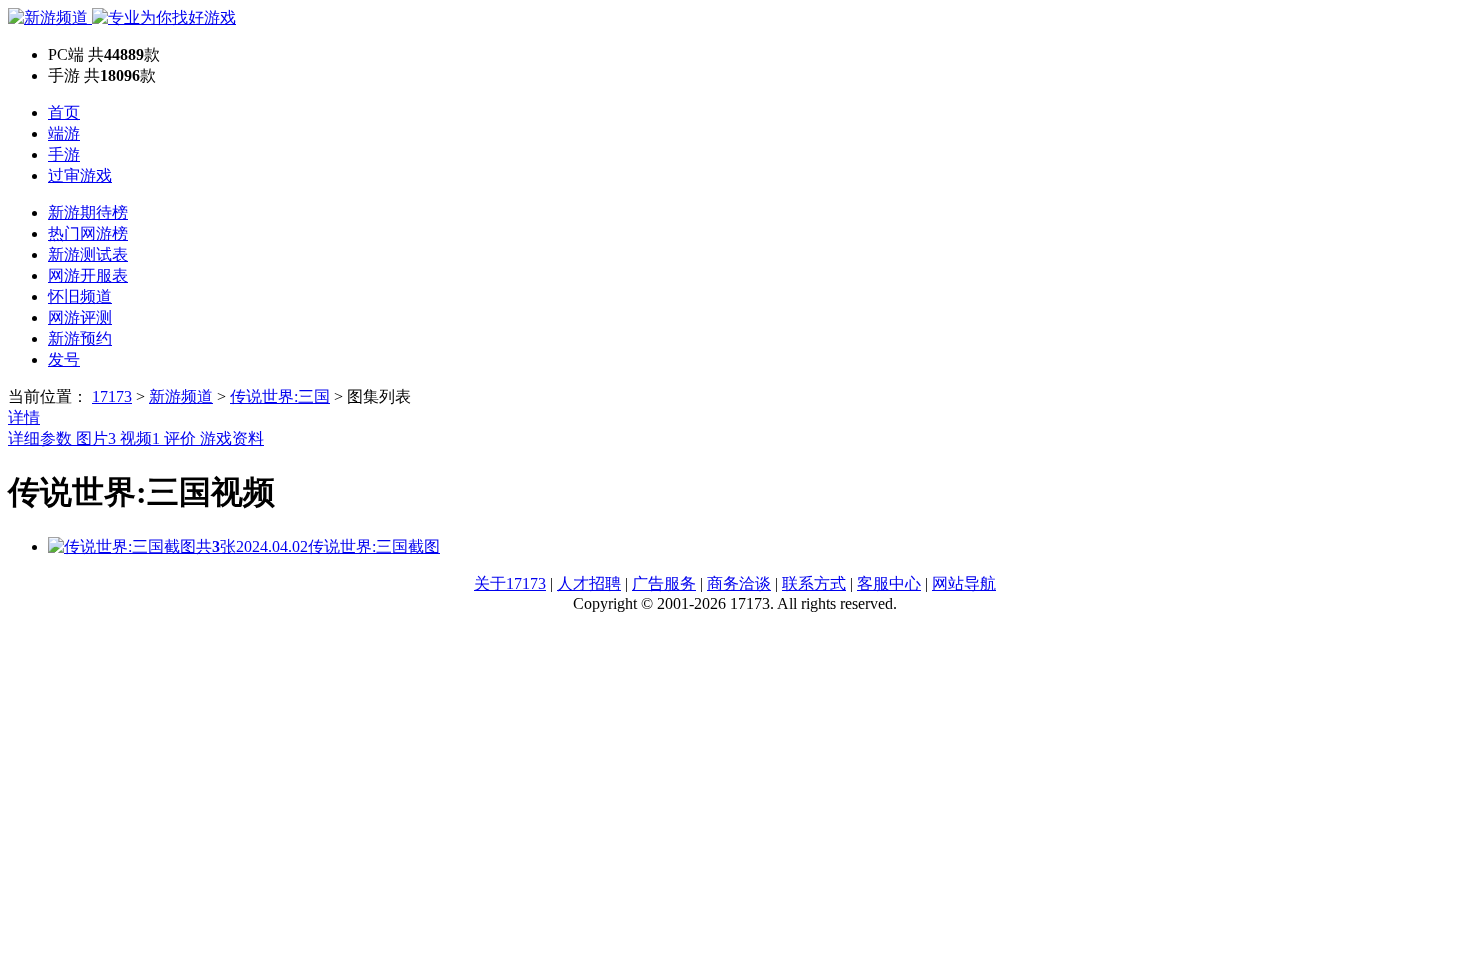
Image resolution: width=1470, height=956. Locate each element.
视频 (140, 438)
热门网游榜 (88, 233)
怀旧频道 (80, 296)
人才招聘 (589, 583)
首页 (64, 112)
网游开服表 (88, 275)
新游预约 (80, 338)
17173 (112, 396)
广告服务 (664, 583)
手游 (64, 154)
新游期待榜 (88, 212)
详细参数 (42, 438)
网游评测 (80, 317)
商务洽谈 (739, 583)
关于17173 (510, 583)
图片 (96, 438)
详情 (24, 417)
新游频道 (181, 396)
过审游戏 (80, 175)
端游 (64, 133)
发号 (64, 359)
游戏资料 (232, 438)
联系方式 (814, 583)
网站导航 (964, 583)
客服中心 (889, 583)
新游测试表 (88, 254)
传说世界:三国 (280, 396)
